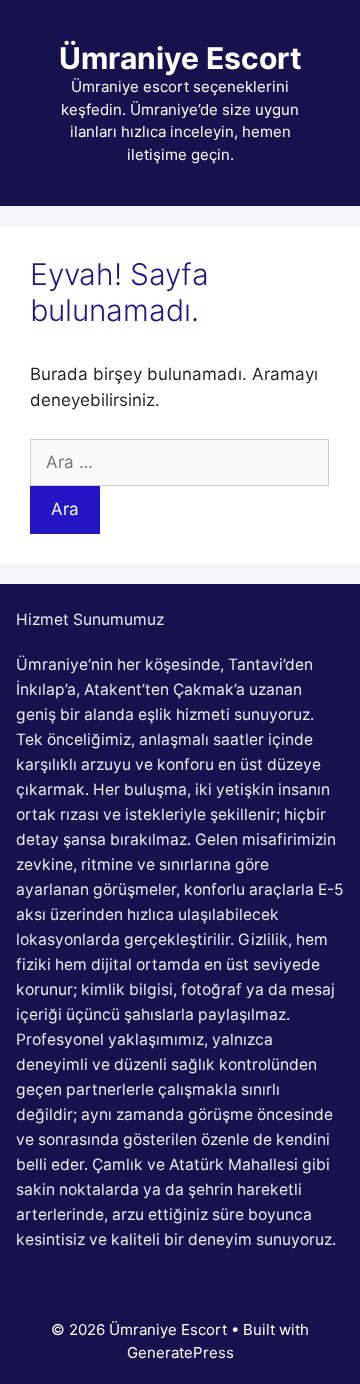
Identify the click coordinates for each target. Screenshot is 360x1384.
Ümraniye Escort (180, 58)
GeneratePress (180, 1352)
